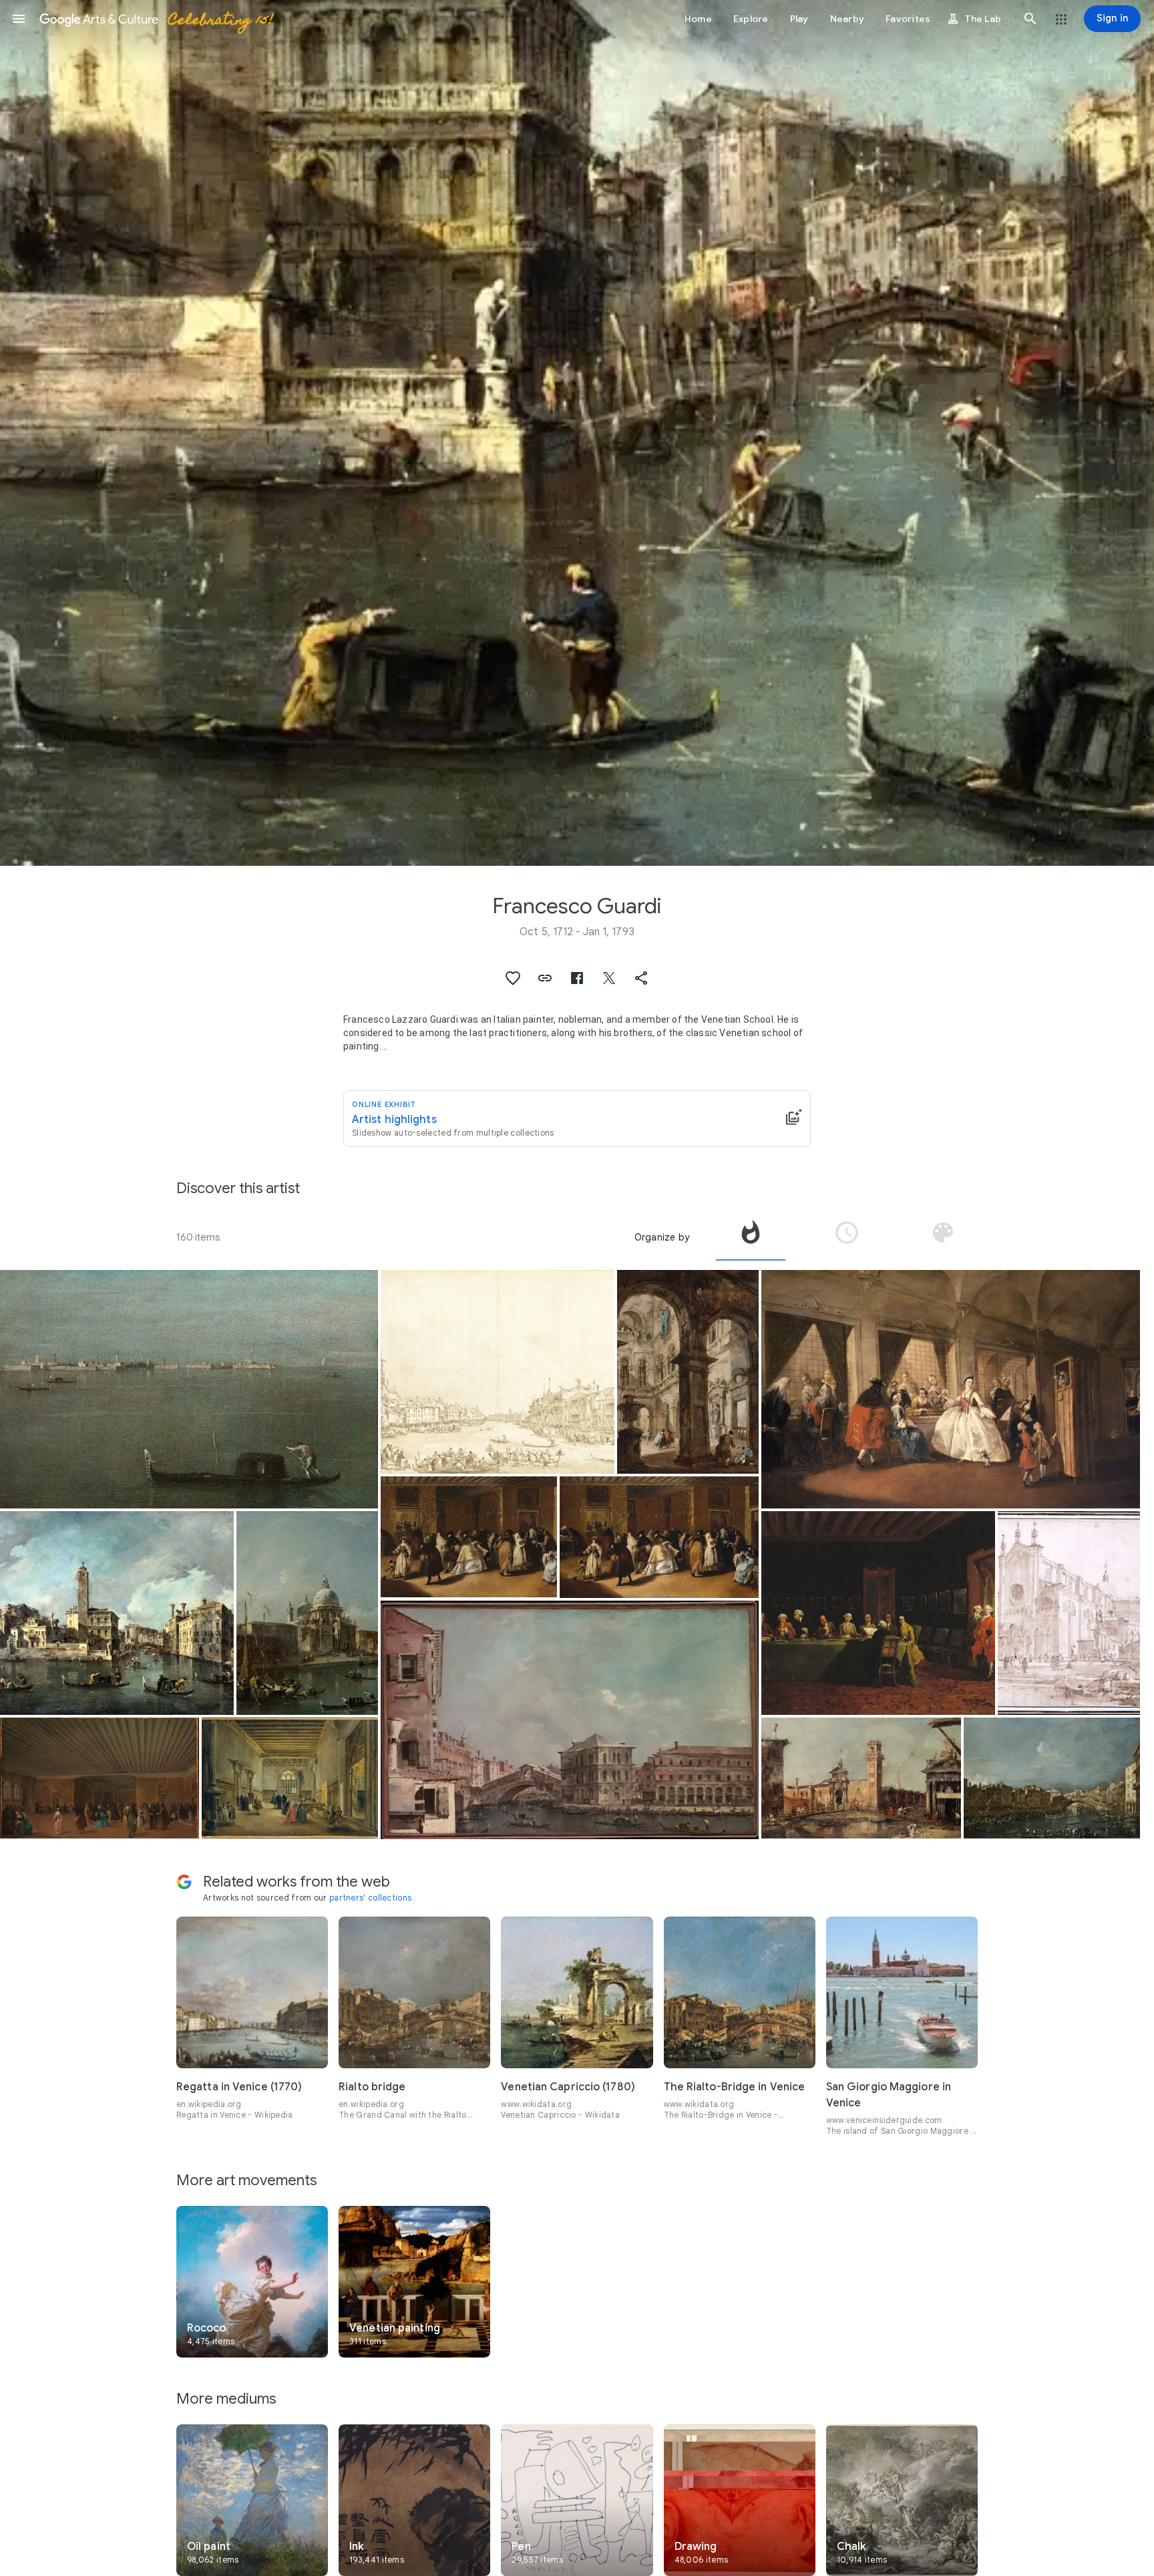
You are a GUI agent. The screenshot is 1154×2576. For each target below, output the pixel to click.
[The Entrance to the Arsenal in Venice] (861, 1778)
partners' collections (370, 1898)
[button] (19, 19)
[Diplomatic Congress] (878, 1613)
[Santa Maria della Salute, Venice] (308, 1613)
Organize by (662, 1237)
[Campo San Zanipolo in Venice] (1069, 1613)
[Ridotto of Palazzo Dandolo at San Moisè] (659, 1537)
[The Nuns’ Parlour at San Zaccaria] (950, 1389)
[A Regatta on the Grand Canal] (498, 1372)
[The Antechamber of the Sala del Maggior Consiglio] (290, 1778)
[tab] (751, 1237)
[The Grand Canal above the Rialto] (570, 1720)
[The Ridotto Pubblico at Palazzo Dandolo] (100, 1778)
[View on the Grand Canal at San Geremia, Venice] (117, 1613)
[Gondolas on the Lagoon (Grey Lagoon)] (189, 1389)
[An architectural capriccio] (688, 1372)
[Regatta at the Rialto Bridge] (1052, 1778)
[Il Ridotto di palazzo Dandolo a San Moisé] (469, 1537)
